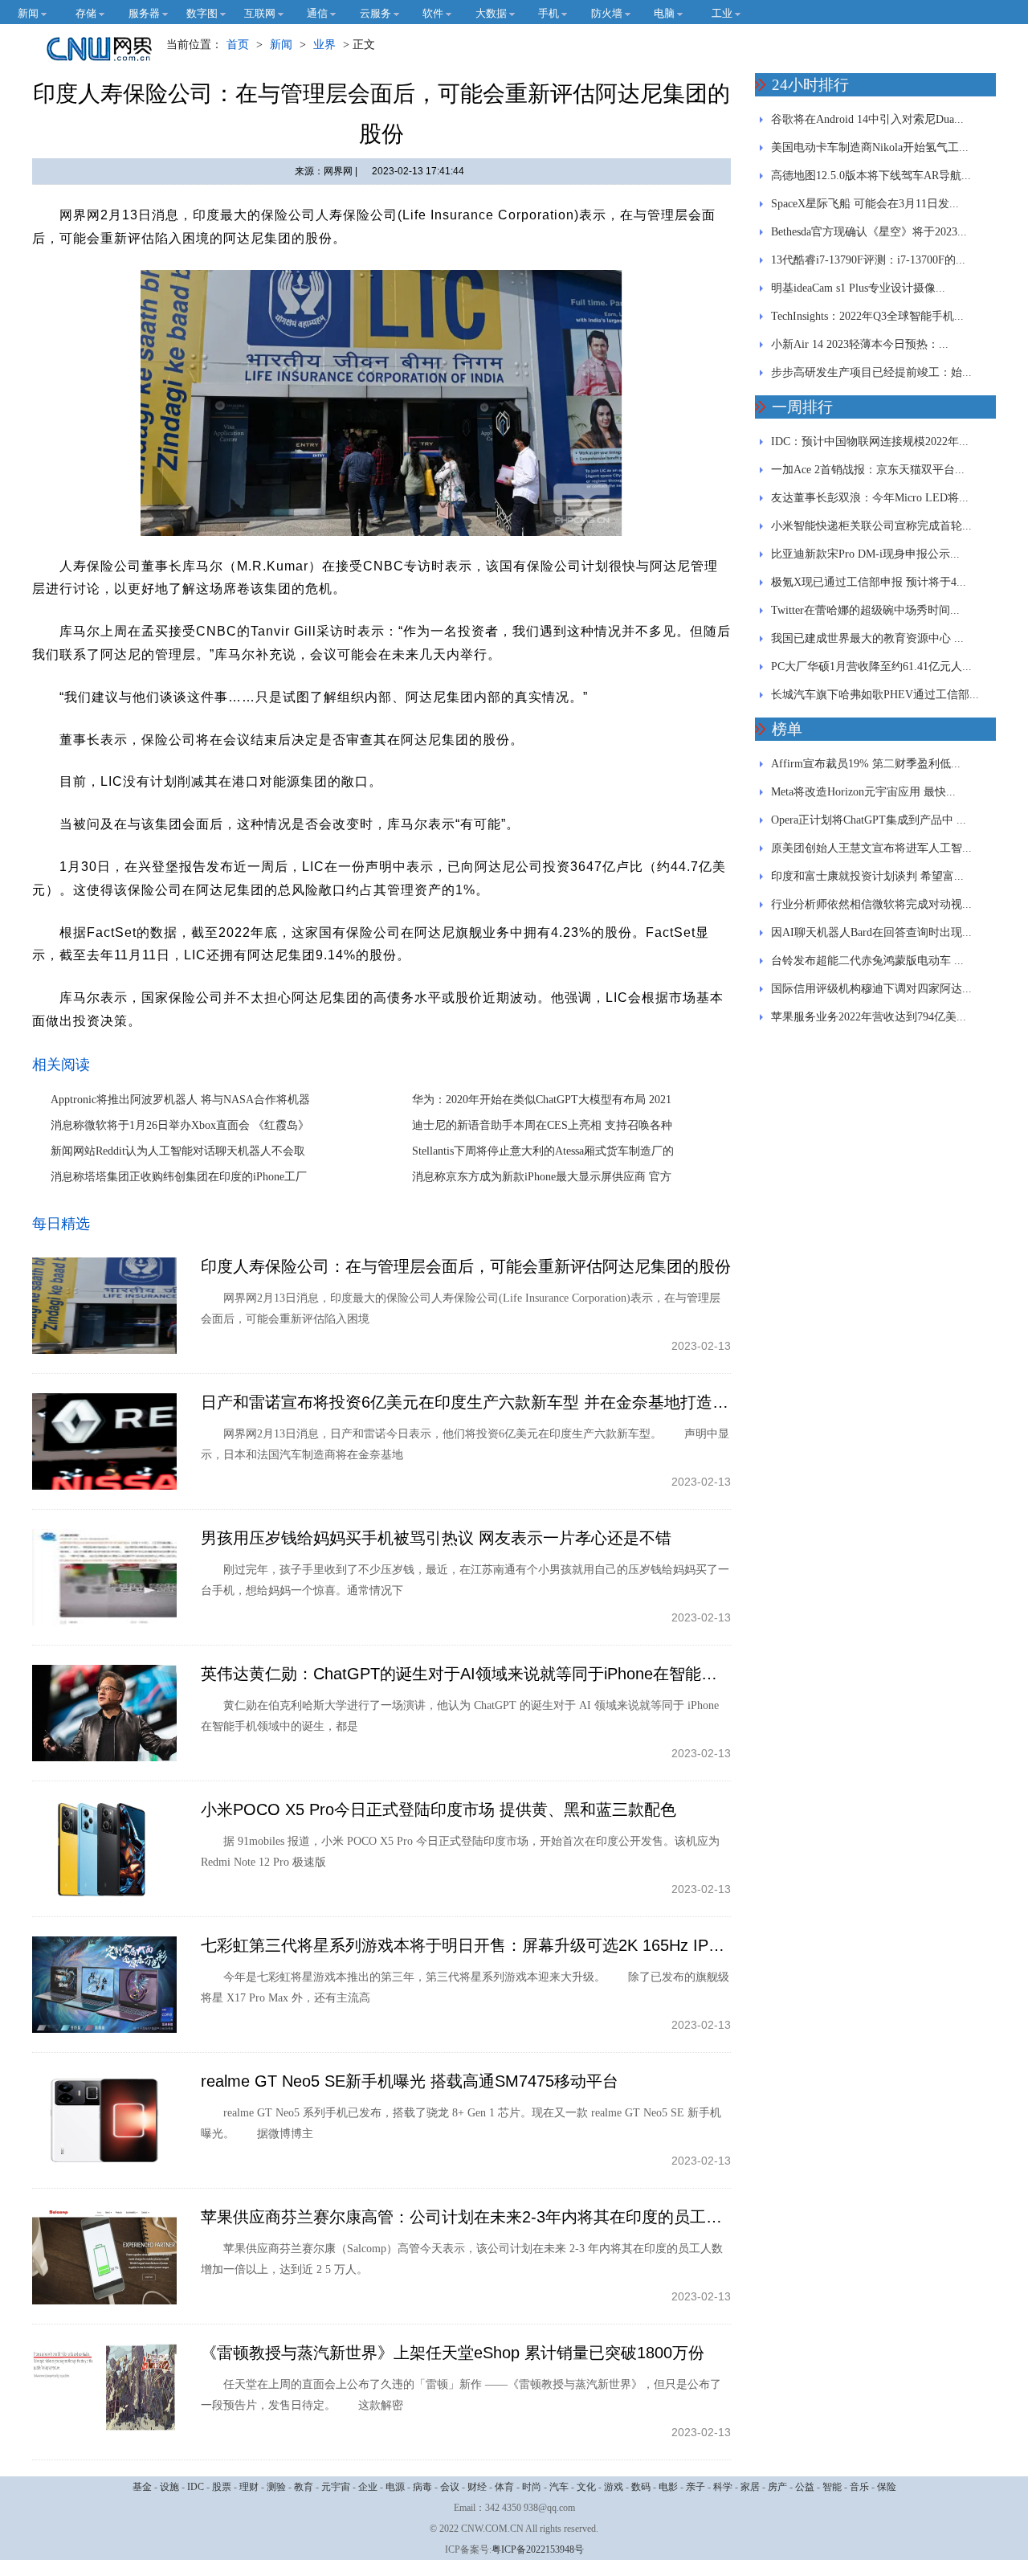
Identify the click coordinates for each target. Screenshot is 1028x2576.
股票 (222, 2487)
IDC (196, 2487)
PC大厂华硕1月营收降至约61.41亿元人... (871, 666)
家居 (750, 2487)
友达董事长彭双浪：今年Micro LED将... (870, 498)
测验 (276, 2487)
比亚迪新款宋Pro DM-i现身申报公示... (865, 554)
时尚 (532, 2487)
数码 (641, 2487)
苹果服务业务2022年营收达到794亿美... (869, 1017)
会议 (450, 2487)
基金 (142, 2487)
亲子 (696, 2487)
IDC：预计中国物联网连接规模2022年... (870, 442)
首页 (238, 45)
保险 (887, 2487)
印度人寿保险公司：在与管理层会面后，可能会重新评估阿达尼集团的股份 (466, 1266)
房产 (777, 2487)
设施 (169, 2487)
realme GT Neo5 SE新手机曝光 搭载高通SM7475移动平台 (410, 2081)
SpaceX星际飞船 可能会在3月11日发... (865, 204)
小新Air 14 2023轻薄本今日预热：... (860, 344)
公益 (805, 2487)
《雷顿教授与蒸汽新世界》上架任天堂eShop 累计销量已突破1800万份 (453, 2353)
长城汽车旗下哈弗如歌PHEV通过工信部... (875, 695)
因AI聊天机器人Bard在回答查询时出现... (871, 932)
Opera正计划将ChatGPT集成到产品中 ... (869, 820)
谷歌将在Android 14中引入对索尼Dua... (867, 119)
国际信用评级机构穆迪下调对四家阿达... (871, 989)
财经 (477, 2487)
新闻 (281, 45)
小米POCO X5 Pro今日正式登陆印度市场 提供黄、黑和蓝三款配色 (439, 1809)
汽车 (559, 2487)
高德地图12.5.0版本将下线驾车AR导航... (871, 176)
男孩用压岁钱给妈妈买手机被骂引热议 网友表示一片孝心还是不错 (436, 1538)
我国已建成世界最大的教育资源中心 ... (867, 638)
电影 (668, 2487)
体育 (504, 2487)
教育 (304, 2487)
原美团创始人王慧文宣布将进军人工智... (871, 848)
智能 (832, 2487)
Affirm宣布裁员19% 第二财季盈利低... (866, 764)
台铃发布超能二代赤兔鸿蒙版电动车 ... (867, 961)
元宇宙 (336, 2487)
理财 (249, 2487)
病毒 (422, 2487)
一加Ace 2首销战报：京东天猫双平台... (868, 470)
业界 (324, 45)
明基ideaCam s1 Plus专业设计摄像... (858, 288)
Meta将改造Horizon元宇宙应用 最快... (863, 792)
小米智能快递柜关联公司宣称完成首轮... (871, 526)
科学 (723, 2487)
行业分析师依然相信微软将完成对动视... (871, 904)
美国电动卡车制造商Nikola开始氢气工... (870, 147)
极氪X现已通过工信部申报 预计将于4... (869, 582)
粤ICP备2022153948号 (538, 2549)
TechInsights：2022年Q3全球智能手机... (867, 316)
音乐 (859, 2487)
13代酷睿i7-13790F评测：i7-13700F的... (868, 260)
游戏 (614, 2487)
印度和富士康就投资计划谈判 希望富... (867, 876)
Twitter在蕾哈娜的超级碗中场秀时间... (865, 610)
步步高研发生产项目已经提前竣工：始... (871, 372)
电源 (395, 2487)
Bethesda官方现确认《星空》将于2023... (869, 232)
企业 (368, 2487)
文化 (586, 2487)
